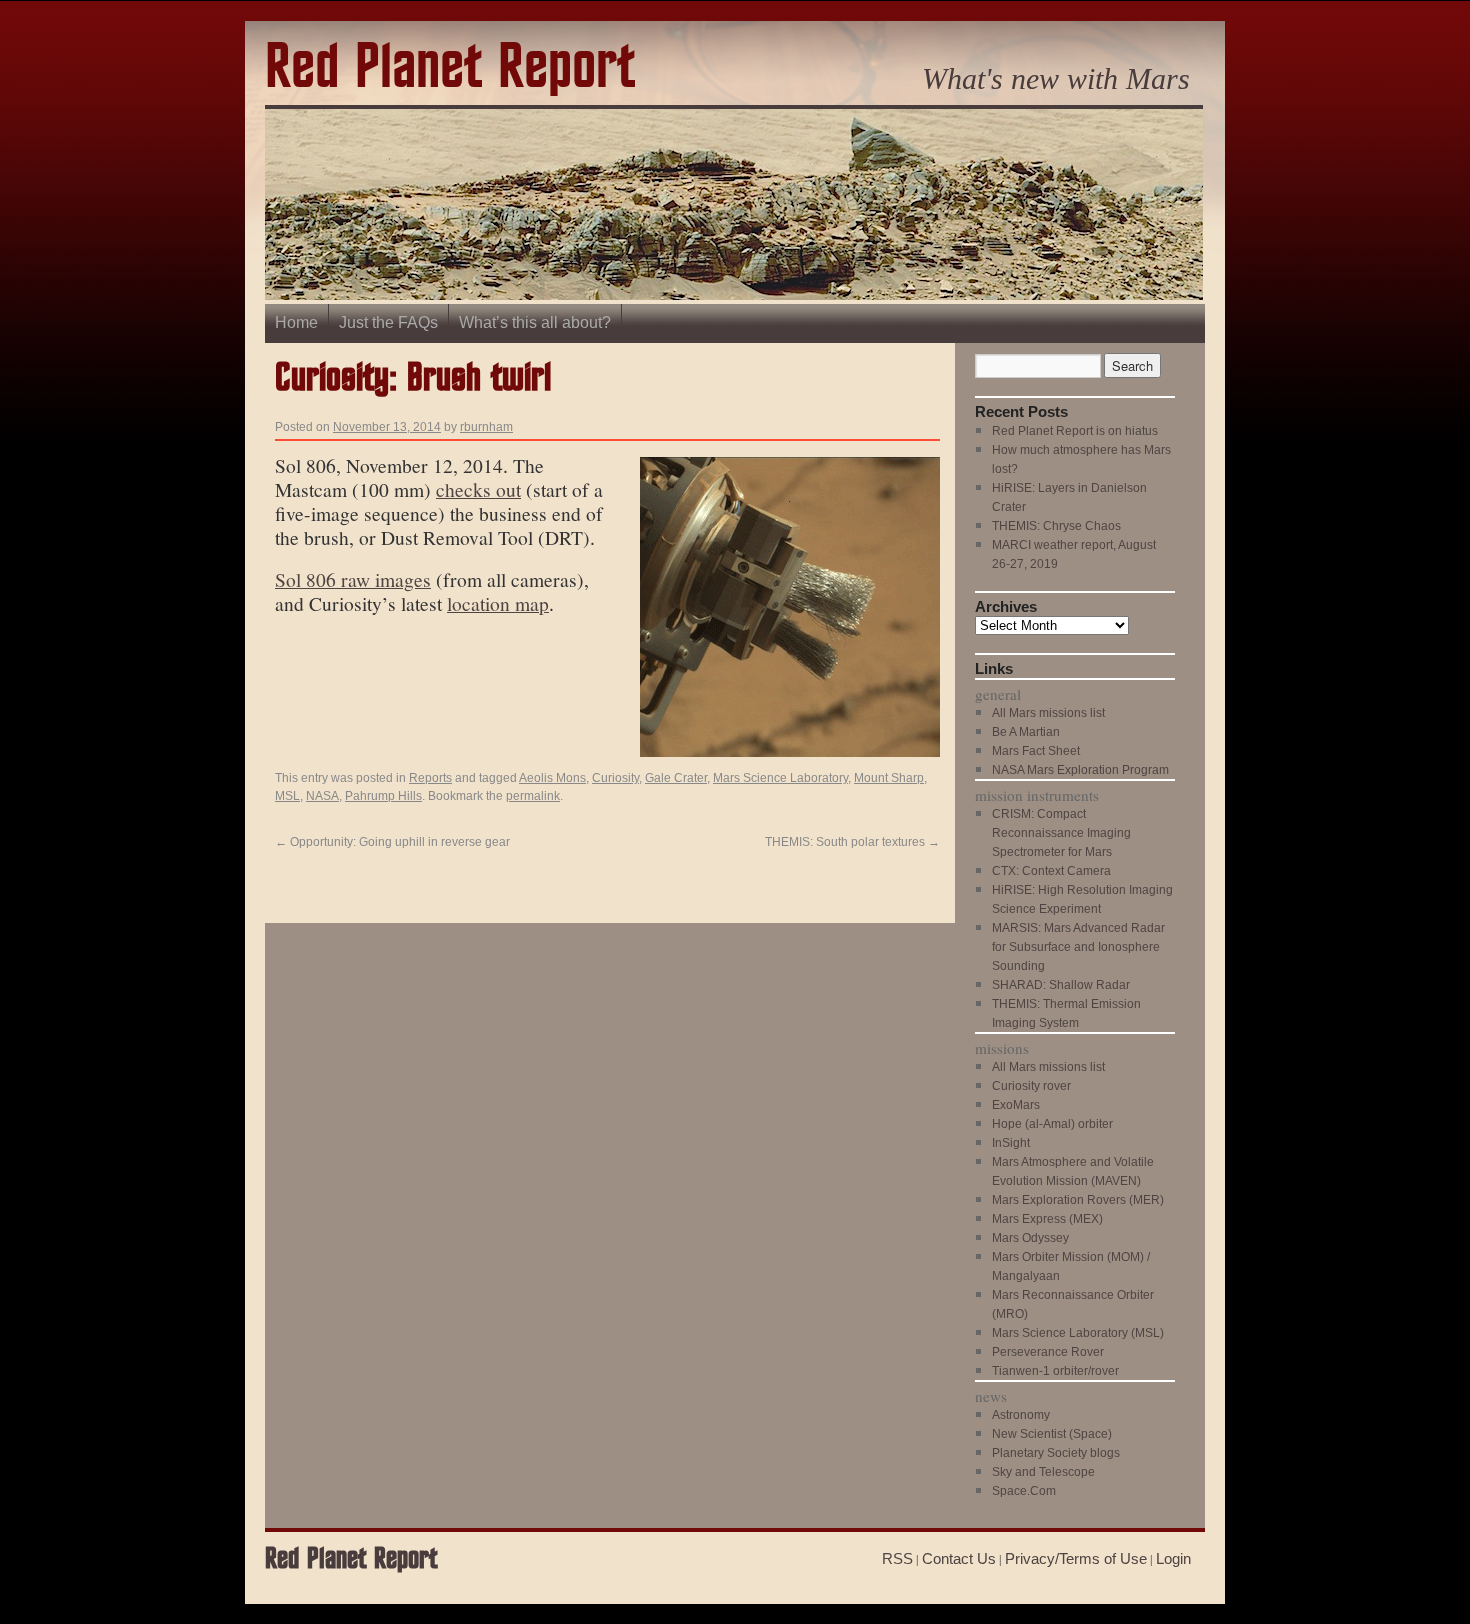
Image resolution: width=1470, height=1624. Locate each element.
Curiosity (615, 778)
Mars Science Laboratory (780, 778)
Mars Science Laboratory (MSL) (1078, 1333)
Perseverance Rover (1048, 1352)
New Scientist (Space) (1052, 1434)
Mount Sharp (889, 778)
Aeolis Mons (552, 778)
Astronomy (1021, 1415)
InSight (1011, 1143)
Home (296, 322)
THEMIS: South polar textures (852, 842)
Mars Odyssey (1030, 1238)
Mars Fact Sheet (1036, 751)
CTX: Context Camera (1051, 871)
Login (1173, 1558)
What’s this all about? (535, 322)
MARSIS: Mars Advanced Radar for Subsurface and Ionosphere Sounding (1078, 947)
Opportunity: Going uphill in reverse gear (392, 842)
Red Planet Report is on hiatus (1075, 431)
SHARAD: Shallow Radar (1061, 985)
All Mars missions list (1048, 713)
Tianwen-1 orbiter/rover (1055, 1371)
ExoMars (1016, 1105)
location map (498, 603)
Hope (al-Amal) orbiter (1052, 1124)
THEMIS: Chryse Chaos (1056, 526)
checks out (478, 489)
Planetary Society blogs (1056, 1453)
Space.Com (1024, 1491)
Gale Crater (676, 778)
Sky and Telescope (1043, 1472)
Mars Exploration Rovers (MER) (1078, 1200)
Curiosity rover (1031, 1086)
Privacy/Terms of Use (1076, 1558)
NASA (322, 796)
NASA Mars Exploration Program (1080, 770)
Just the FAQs (388, 322)
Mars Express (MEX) (1047, 1219)
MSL (287, 796)
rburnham (486, 427)
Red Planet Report (450, 68)
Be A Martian (1026, 732)
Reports (430, 778)
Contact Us (959, 1558)
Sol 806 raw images (353, 579)
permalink (533, 796)
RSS (897, 1558)
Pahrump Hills (383, 796)
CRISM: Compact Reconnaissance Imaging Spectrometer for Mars (1061, 833)
